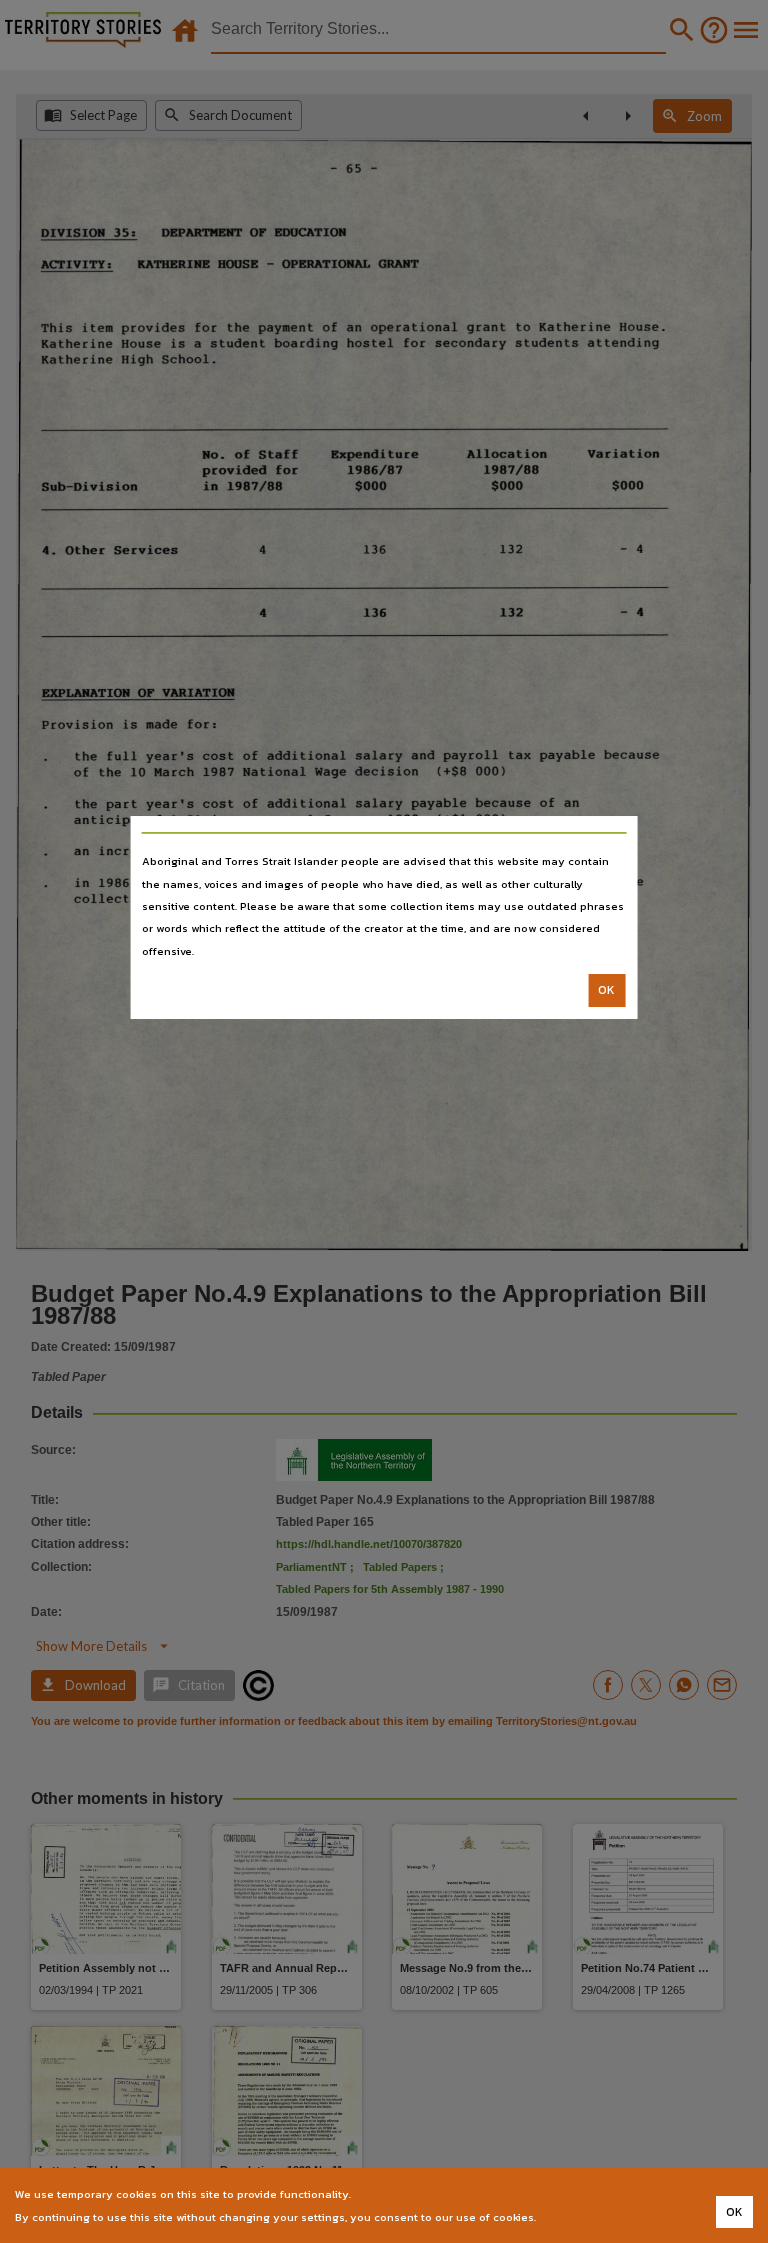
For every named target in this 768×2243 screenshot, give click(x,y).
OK (606, 990)
